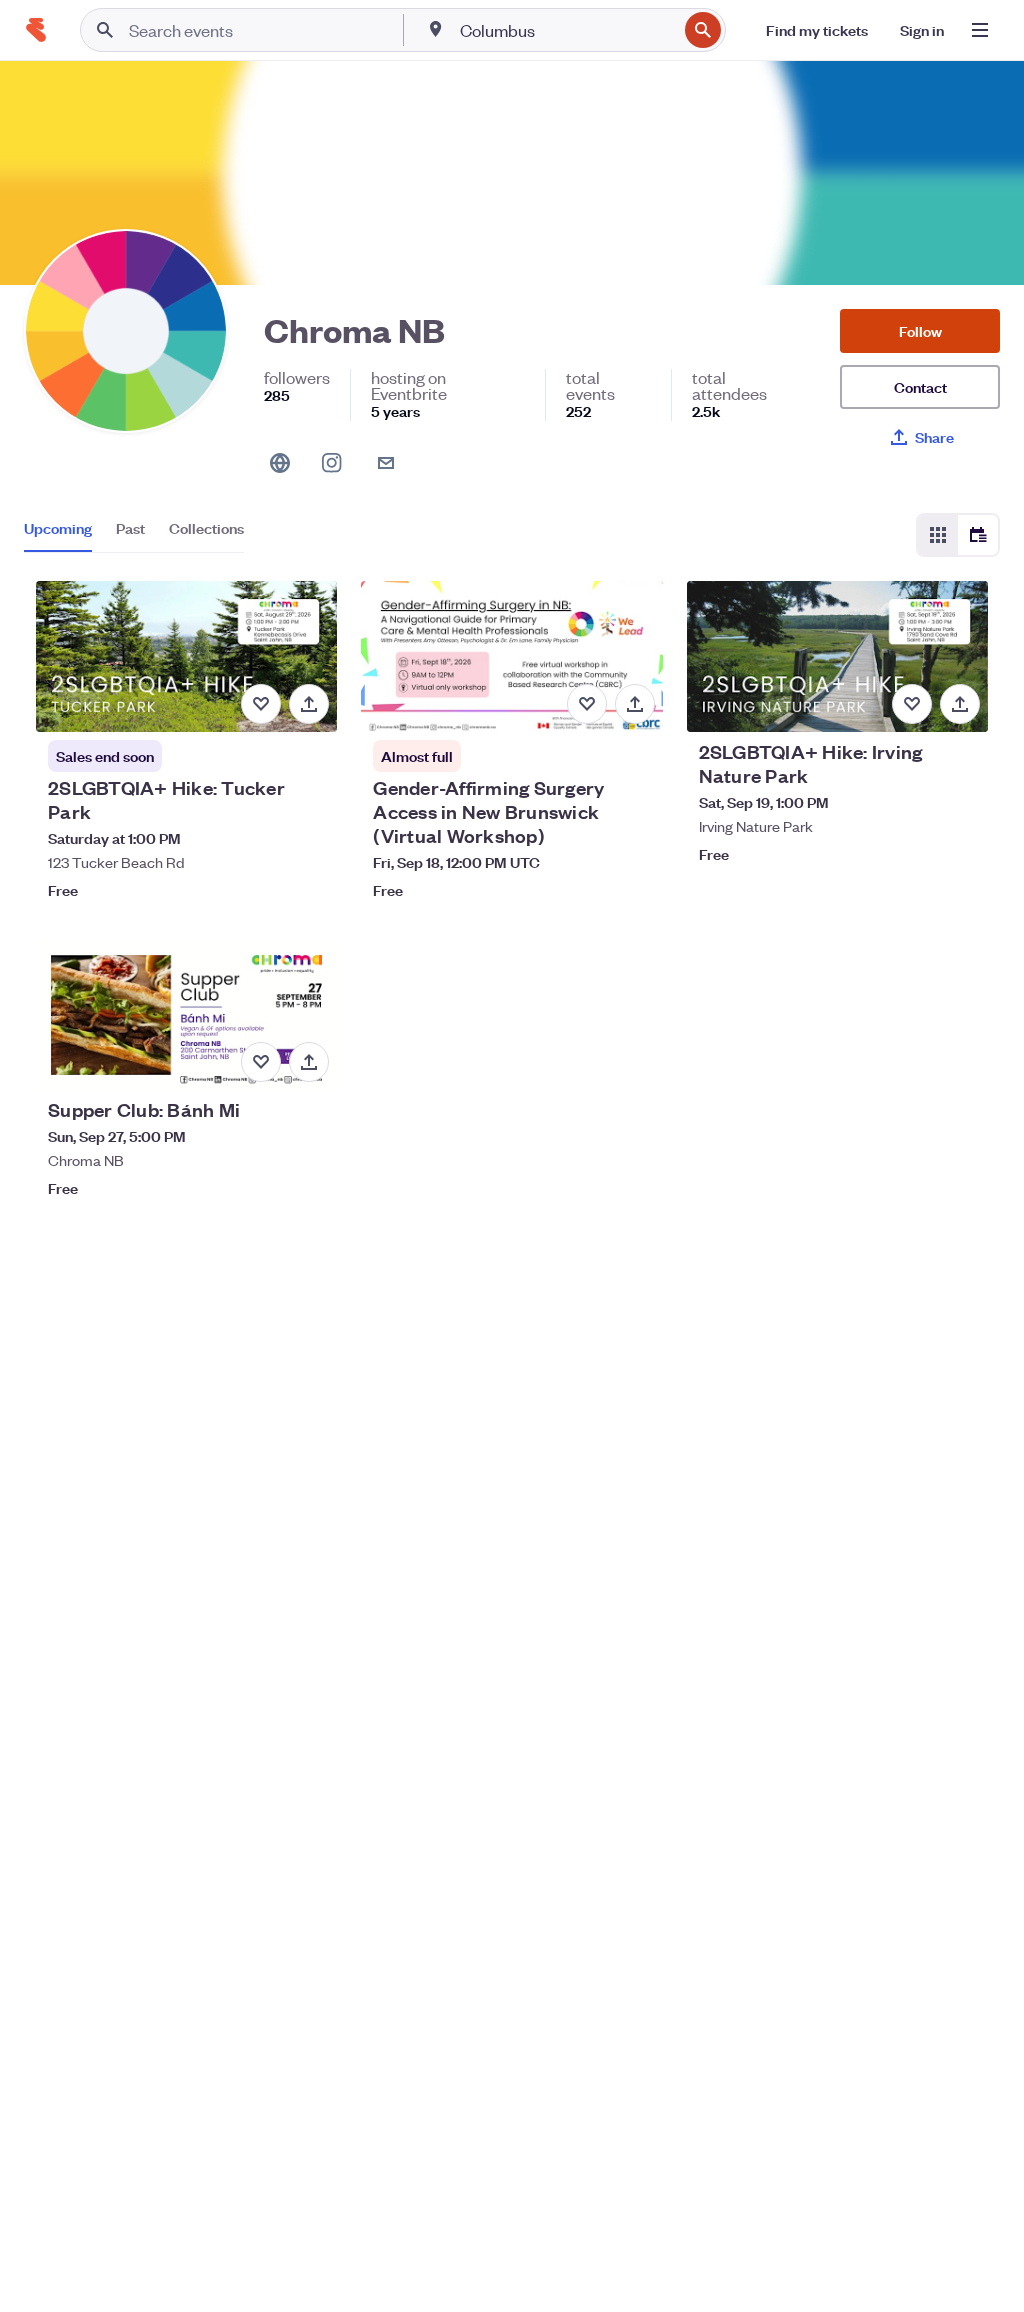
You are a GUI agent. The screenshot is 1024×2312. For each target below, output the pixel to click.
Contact (920, 386)
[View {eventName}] (186, 656)
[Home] (36, 30)
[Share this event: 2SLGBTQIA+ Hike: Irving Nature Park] (960, 704)
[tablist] (134, 535)
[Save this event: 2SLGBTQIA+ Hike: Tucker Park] (261, 704)
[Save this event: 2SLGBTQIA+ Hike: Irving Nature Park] (912, 704)
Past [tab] (130, 528)
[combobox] (566, 30)
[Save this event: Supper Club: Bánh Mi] (261, 1062)
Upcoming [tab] (58, 528)
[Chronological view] (978, 535)
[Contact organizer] (386, 463)
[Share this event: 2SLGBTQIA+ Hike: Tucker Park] (309, 704)
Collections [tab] (206, 528)
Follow (920, 330)
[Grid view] (938, 535)
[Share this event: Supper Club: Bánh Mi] (309, 1062)
